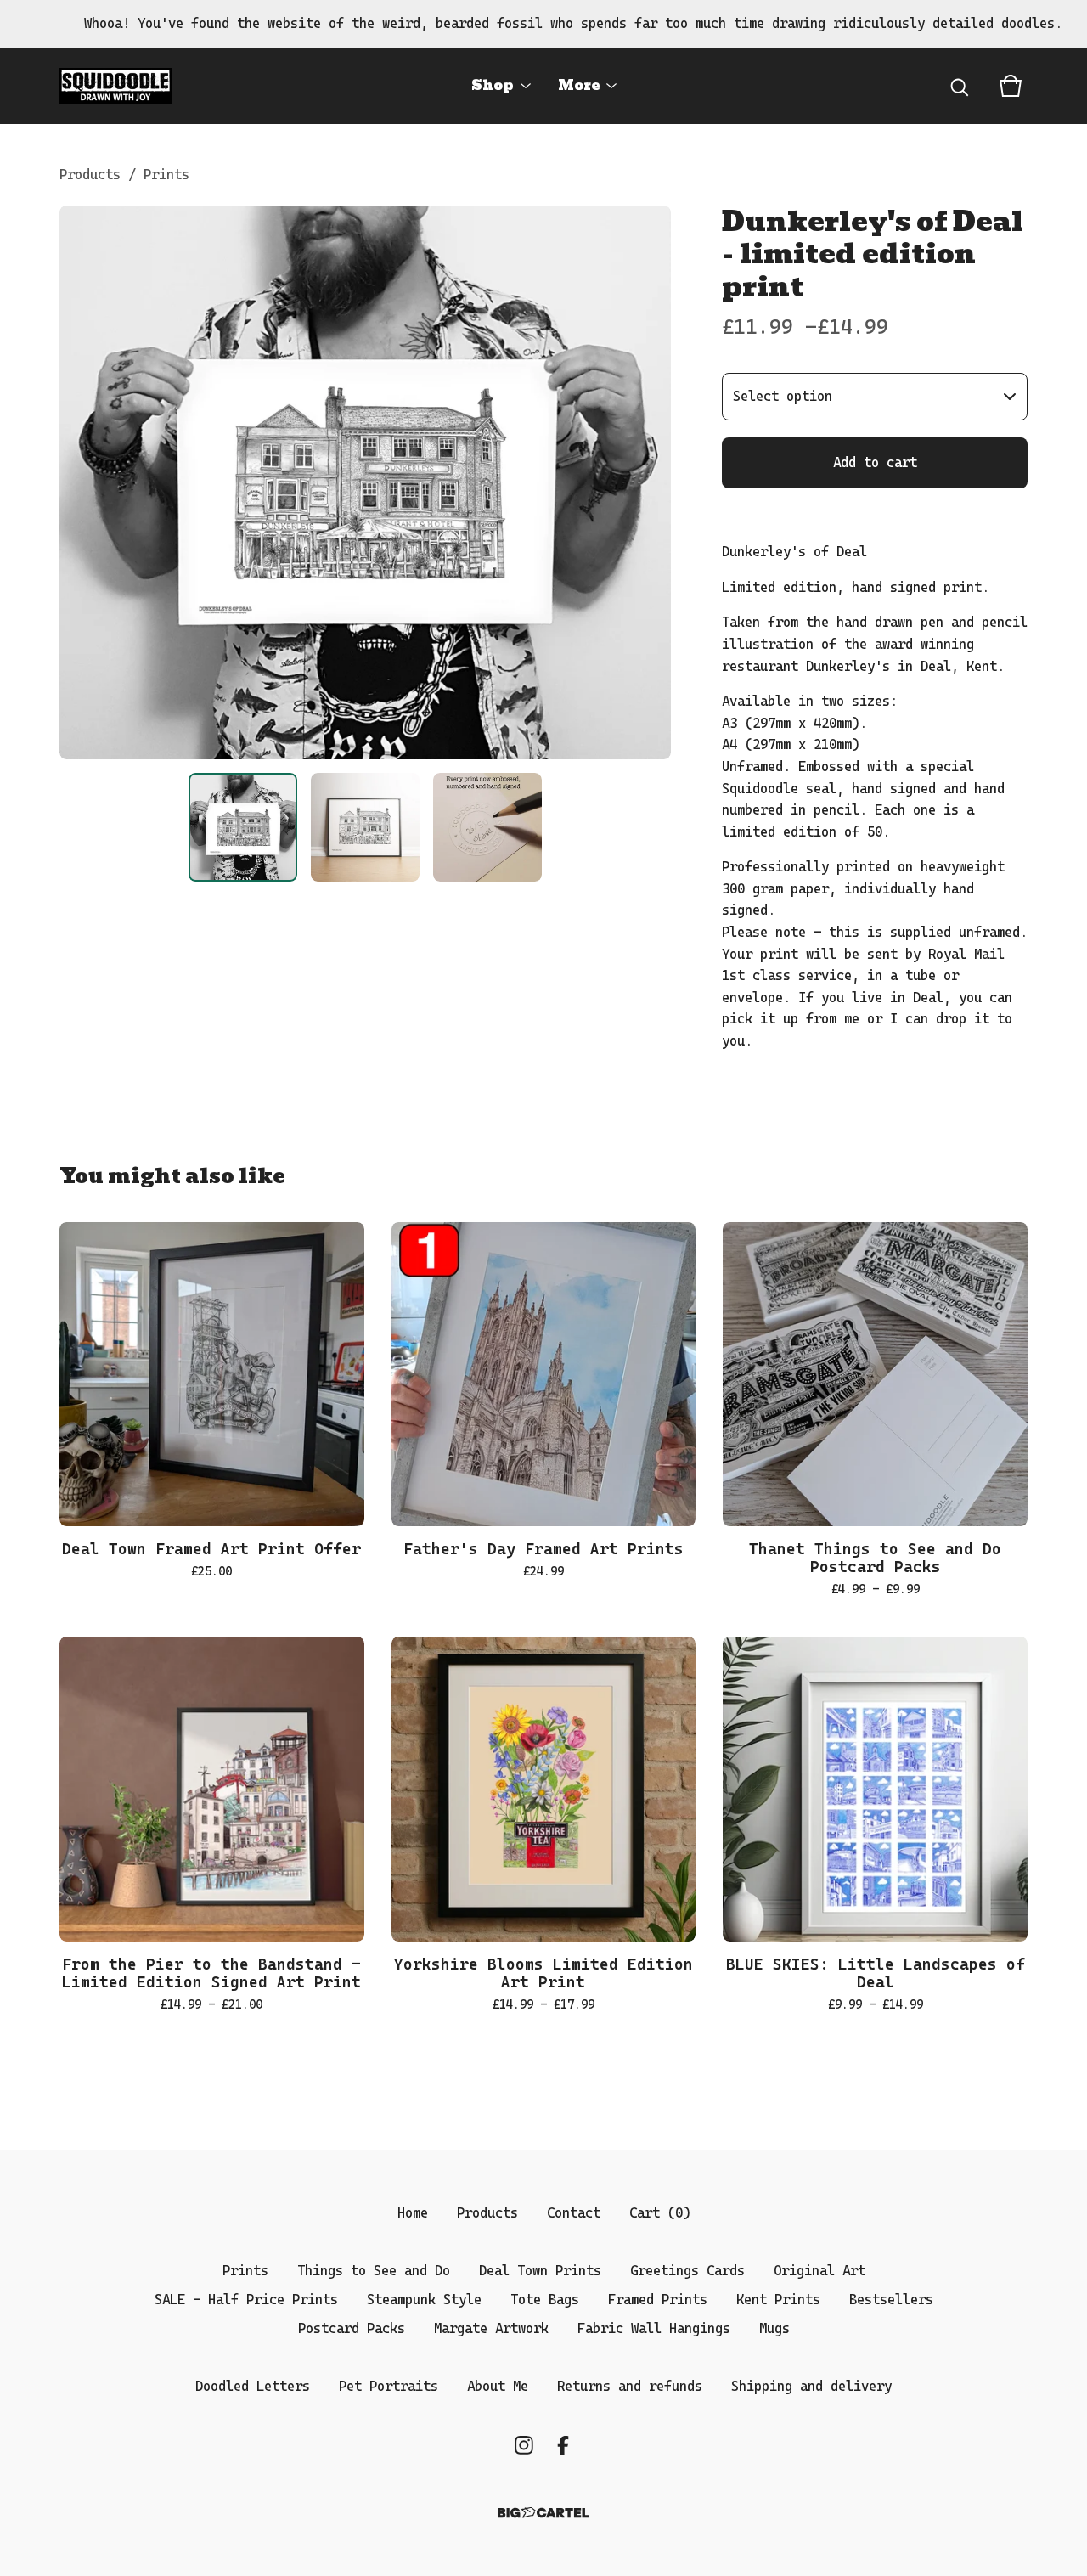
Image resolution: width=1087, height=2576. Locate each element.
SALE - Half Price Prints (246, 2300)
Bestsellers (891, 2300)
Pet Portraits (389, 2386)
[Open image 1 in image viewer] (365, 482)
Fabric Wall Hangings (654, 2328)
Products (90, 175)
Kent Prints (778, 2300)
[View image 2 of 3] (365, 827)
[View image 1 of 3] (243, 827)
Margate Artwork (491, 2328)
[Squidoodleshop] (115, 86)
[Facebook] (563, 2445)
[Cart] (1011, 86)
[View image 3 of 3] (487, 827)
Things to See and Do (374, 2271)
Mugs (774, 2328)
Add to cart (875, 462)
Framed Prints (658, 2300)
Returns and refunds (630, 2386)
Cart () (660, 2213)
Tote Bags (545, 2300)
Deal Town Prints (540, 2271)
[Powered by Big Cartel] (543, 2513)
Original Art (819, 2271)
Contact (574, 2213)
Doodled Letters (253, 2386)
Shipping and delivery (811, 2386)
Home (413, 2213)
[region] (543, 24)
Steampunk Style (424, 2300)
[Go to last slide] (83, 482)
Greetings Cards (687, 2271)
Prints (166, 175)
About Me (498, 2386)
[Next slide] (647, 482)
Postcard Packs (352, 2328)
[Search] (960, 86)
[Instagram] (524, 2445)
